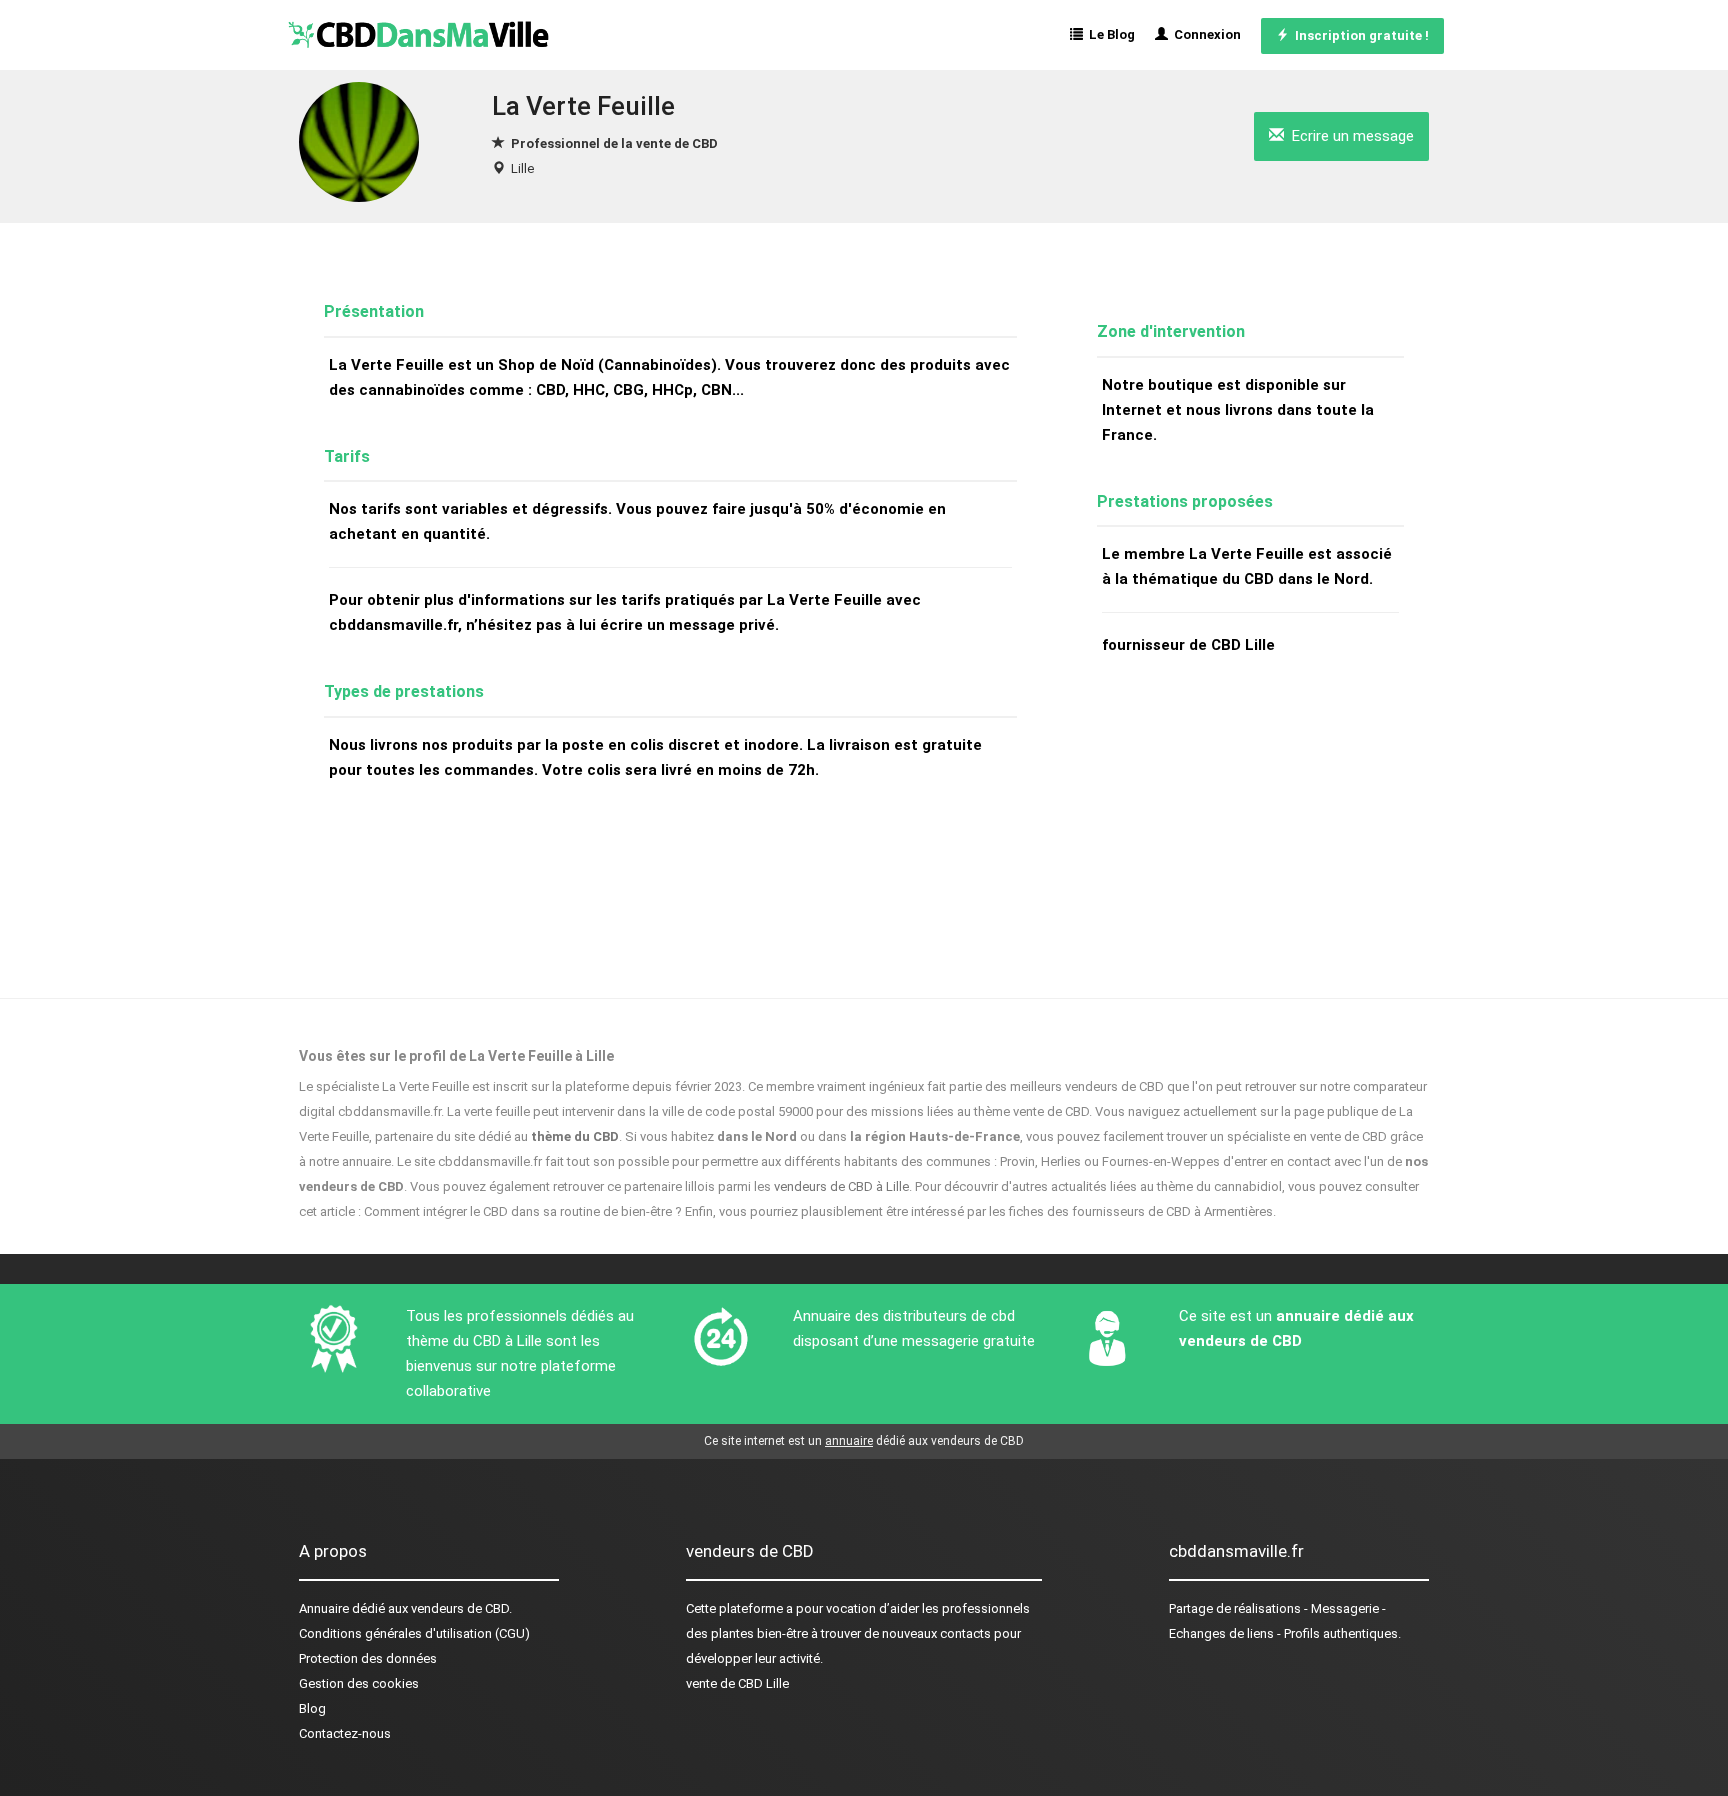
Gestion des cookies (359, 1683)
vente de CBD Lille (737, 1683)
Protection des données (368, 1658)
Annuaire (324, 1608)
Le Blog (1109, 34)
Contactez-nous (345, 1733)
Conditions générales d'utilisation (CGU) (414, 1633)
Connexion (1204, 34)
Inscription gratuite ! (1359, 35)
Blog (312, 1708)
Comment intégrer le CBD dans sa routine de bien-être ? (523, 1211)
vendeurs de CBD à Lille (841, 1186)
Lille (522, 168)
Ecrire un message (1349, 136)
